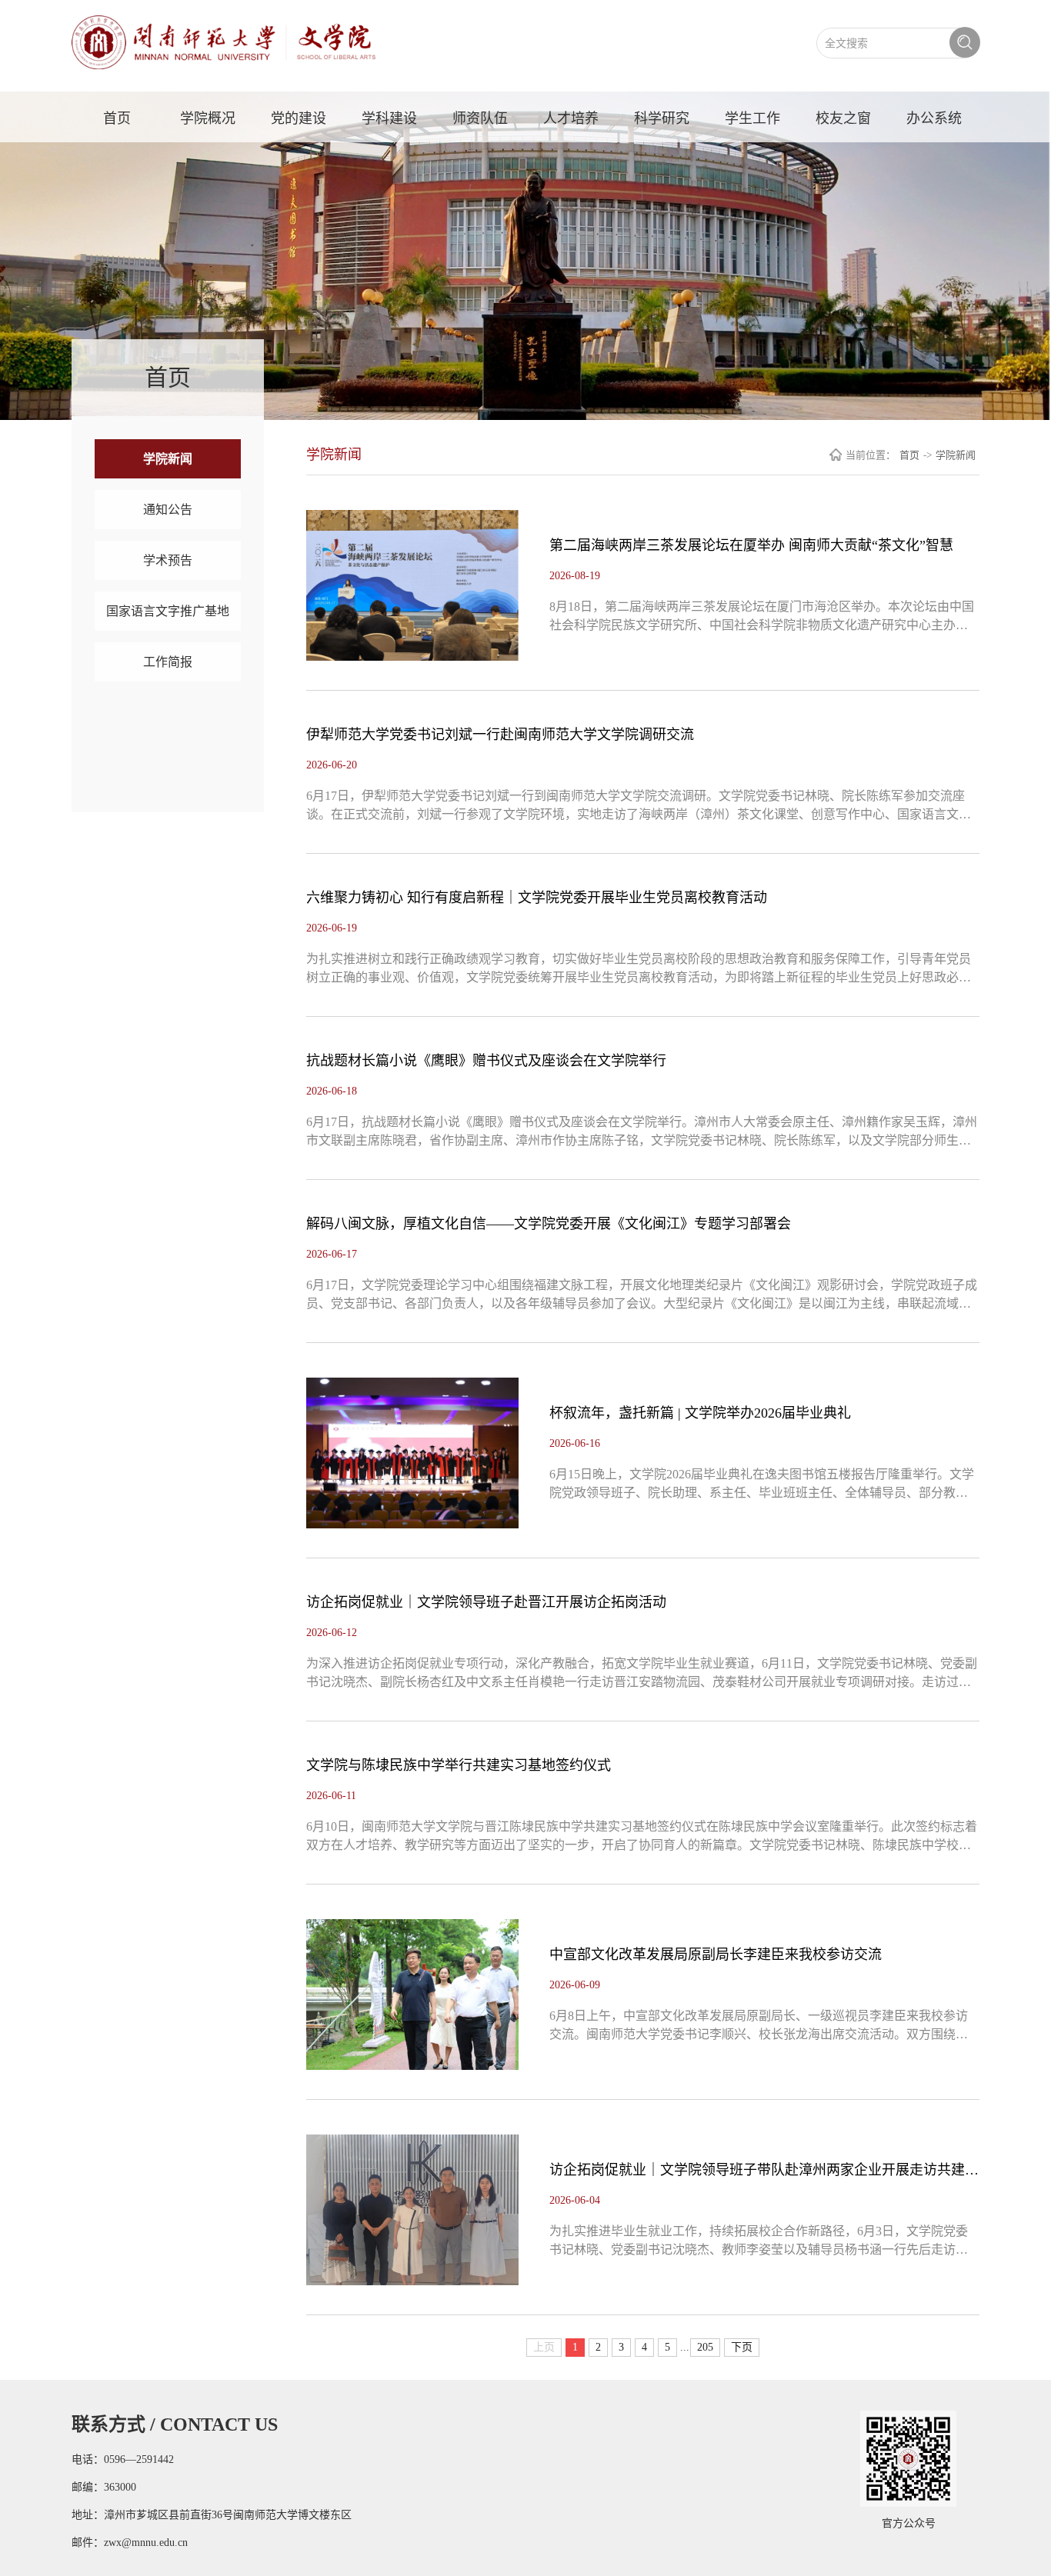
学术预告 (168, 560)
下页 (742, 2347)
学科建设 (389, 118)
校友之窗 (843, 118)
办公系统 (934, 118)
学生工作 (752, 118)
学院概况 (208, 118)
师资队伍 (480, 118)
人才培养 (571, 118)
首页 (117, 118)
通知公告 (168, 510)
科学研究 (662, 118)
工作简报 (168, 662)
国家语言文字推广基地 (168, 611)
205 (705, 2347)
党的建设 (299, 118)
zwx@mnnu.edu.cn (146, 2543)
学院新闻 (168, 459)
